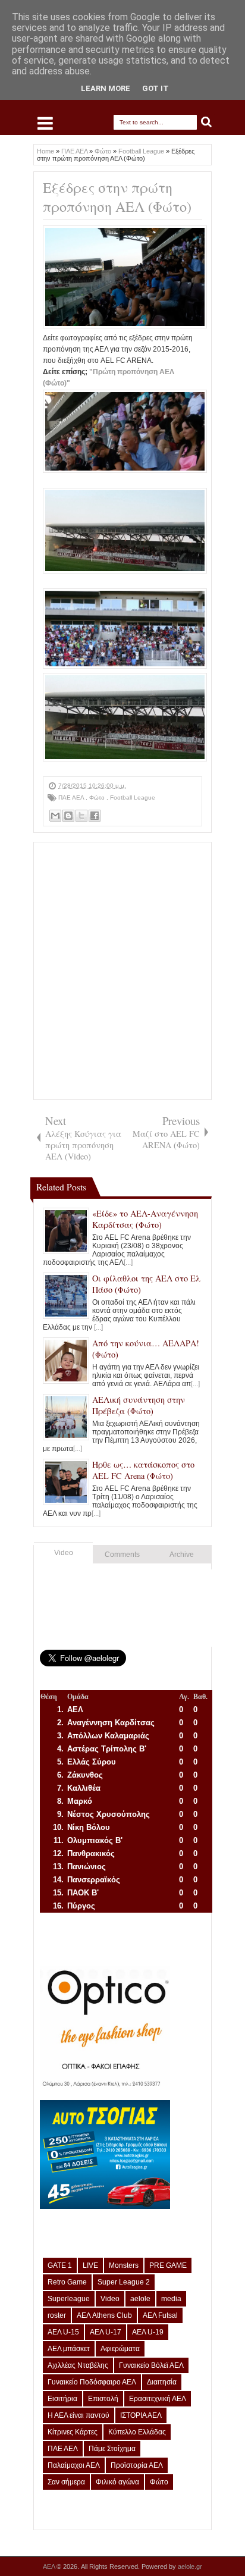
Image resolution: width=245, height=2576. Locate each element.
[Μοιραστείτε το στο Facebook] (95, 816)
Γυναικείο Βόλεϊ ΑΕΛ (151, 2365)
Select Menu (45, 123)
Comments (122, 1555)
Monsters (124, 2265)
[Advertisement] (122, 971)
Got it (156, 88)
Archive (182, 1555)
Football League (133, 797)
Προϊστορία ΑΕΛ (137, 2465)
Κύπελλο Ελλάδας (137, 2432)
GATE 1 (60, 2265)
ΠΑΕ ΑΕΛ (72, 797)
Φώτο (98, 797)
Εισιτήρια (62, 2399)
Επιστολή (103, 2399)
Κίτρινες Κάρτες (73, 2432)
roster (57, 2315)
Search (207, 122)
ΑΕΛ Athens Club (104, 2315)
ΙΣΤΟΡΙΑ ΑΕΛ (141, 2415)
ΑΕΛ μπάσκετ (69, 2349)
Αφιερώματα (120, 2349)
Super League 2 (124, 2282)
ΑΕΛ (50, 2566)
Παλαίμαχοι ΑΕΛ (74, 2465)
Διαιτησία (162, 2382)
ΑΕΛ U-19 (148, 2332)
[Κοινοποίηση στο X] (81, 816)
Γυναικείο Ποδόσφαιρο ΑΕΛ (92, 2382)
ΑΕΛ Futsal (160, 2315)
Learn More (106, 88)
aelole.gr (190, 2566)
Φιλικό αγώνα (117, 2482)
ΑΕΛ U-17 (106, 2332)
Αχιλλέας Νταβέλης (78, 2365)
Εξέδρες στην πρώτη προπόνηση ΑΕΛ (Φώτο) (117, 197)
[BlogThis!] (68, 816)
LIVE (90, 2265)
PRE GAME (168, 2265)
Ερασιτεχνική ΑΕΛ (158, 2399)
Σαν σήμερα (66, 2482)
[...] (128, 1262)
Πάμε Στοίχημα (112, 2449)
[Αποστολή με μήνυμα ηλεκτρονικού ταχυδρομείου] (55, 816)
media (171, 2299)
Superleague (69, 2299)
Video (64, 1553)
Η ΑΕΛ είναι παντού (78, 2415)
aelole (140, 2299)
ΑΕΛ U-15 (63, 2332)
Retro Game (67, 2282)
